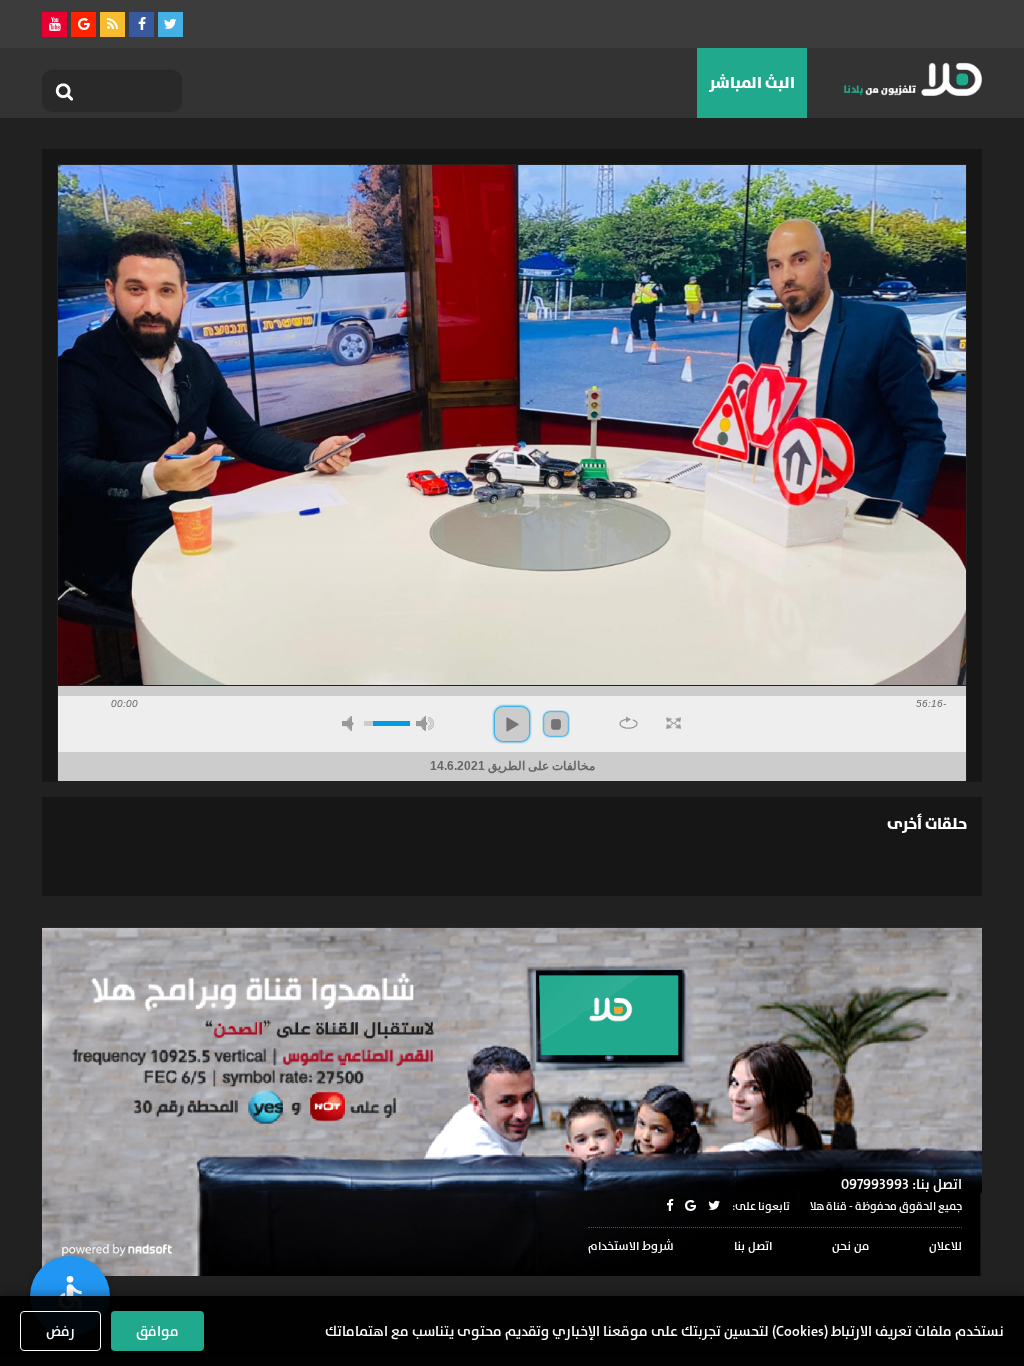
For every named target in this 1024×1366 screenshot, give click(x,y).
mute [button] (351, 723)
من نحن (850, 1246)
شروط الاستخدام (631, 1246)
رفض (60, 1331)
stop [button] (556, 724)
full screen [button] (673, 723)
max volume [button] (425, 723)
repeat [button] (628, 723)
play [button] (512, 724)
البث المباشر (752, 82)
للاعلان (945, 1246)
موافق (157, 1331)
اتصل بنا (753, 1246)
